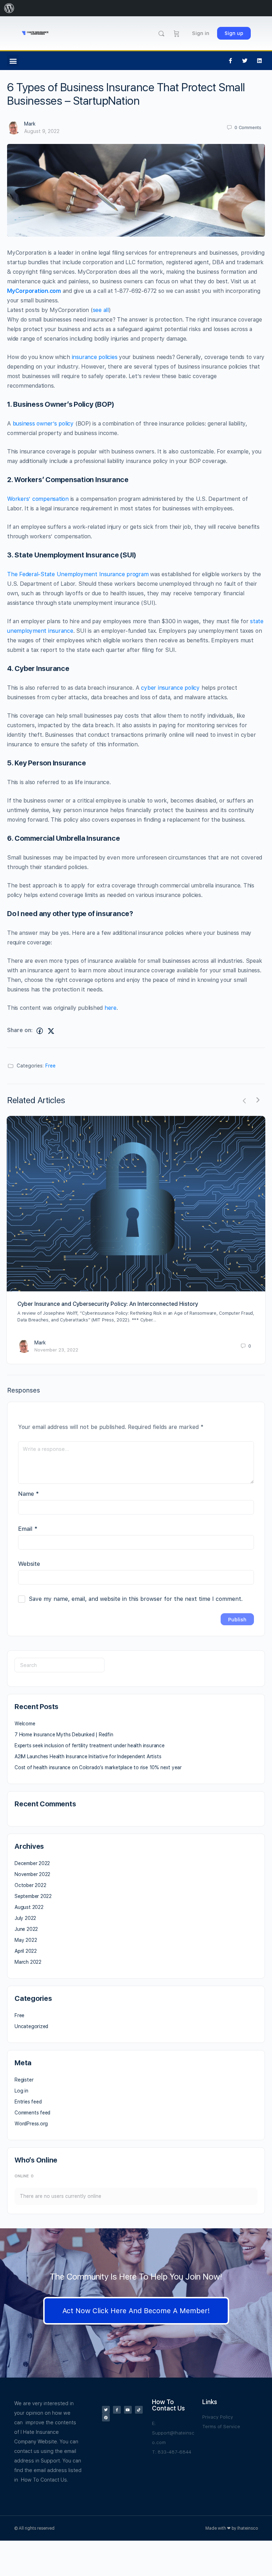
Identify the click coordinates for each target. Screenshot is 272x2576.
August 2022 (29, 1907)
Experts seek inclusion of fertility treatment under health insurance (90, 1746)
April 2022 (26, 1951)
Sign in (201, 33)
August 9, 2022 (42, 131)
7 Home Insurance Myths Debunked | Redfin (64, 1735)
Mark (30, 124)
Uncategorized (31, 2026)
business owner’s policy (43, 424)
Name (29, 1494)
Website (29, 1564)
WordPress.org (31, 2124)
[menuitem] (9, 8)
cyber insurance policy (170, 688)
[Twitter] (245, 61)
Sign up (234, 33)
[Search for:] (59, 1665)
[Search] (161, 33)
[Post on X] (51, 1031)
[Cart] (177, 33)
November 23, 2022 (56, 1350)
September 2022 (33, 1896)
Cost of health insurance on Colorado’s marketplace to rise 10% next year (98, 1767)
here (110, 1008)
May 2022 (26, 1940)
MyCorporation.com (34, 291)
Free (50, 1066)
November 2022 (32, 1874)
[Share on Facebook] (40, 1031)
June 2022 (26, 1929)
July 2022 (25, 1918)
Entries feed (28, 2102)
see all (101, 310)
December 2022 (32, 1863)
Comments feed (32, 2113)
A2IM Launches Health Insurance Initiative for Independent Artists (88, 1756)
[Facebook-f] (231, 61)
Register (24, 2080)
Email (28, 1529)
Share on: (20, 1030)
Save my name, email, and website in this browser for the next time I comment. (136, 1599)
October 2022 (30, 1885)
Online (24, 2176)
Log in (21, 2091)
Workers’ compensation (38, 499)
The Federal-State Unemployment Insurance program (78, 574)
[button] (13, 61)
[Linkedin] (260, 61)
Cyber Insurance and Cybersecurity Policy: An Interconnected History (108, 1304)
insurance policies (95, 357)
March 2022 (28, 1962)
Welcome (25, 1724)
